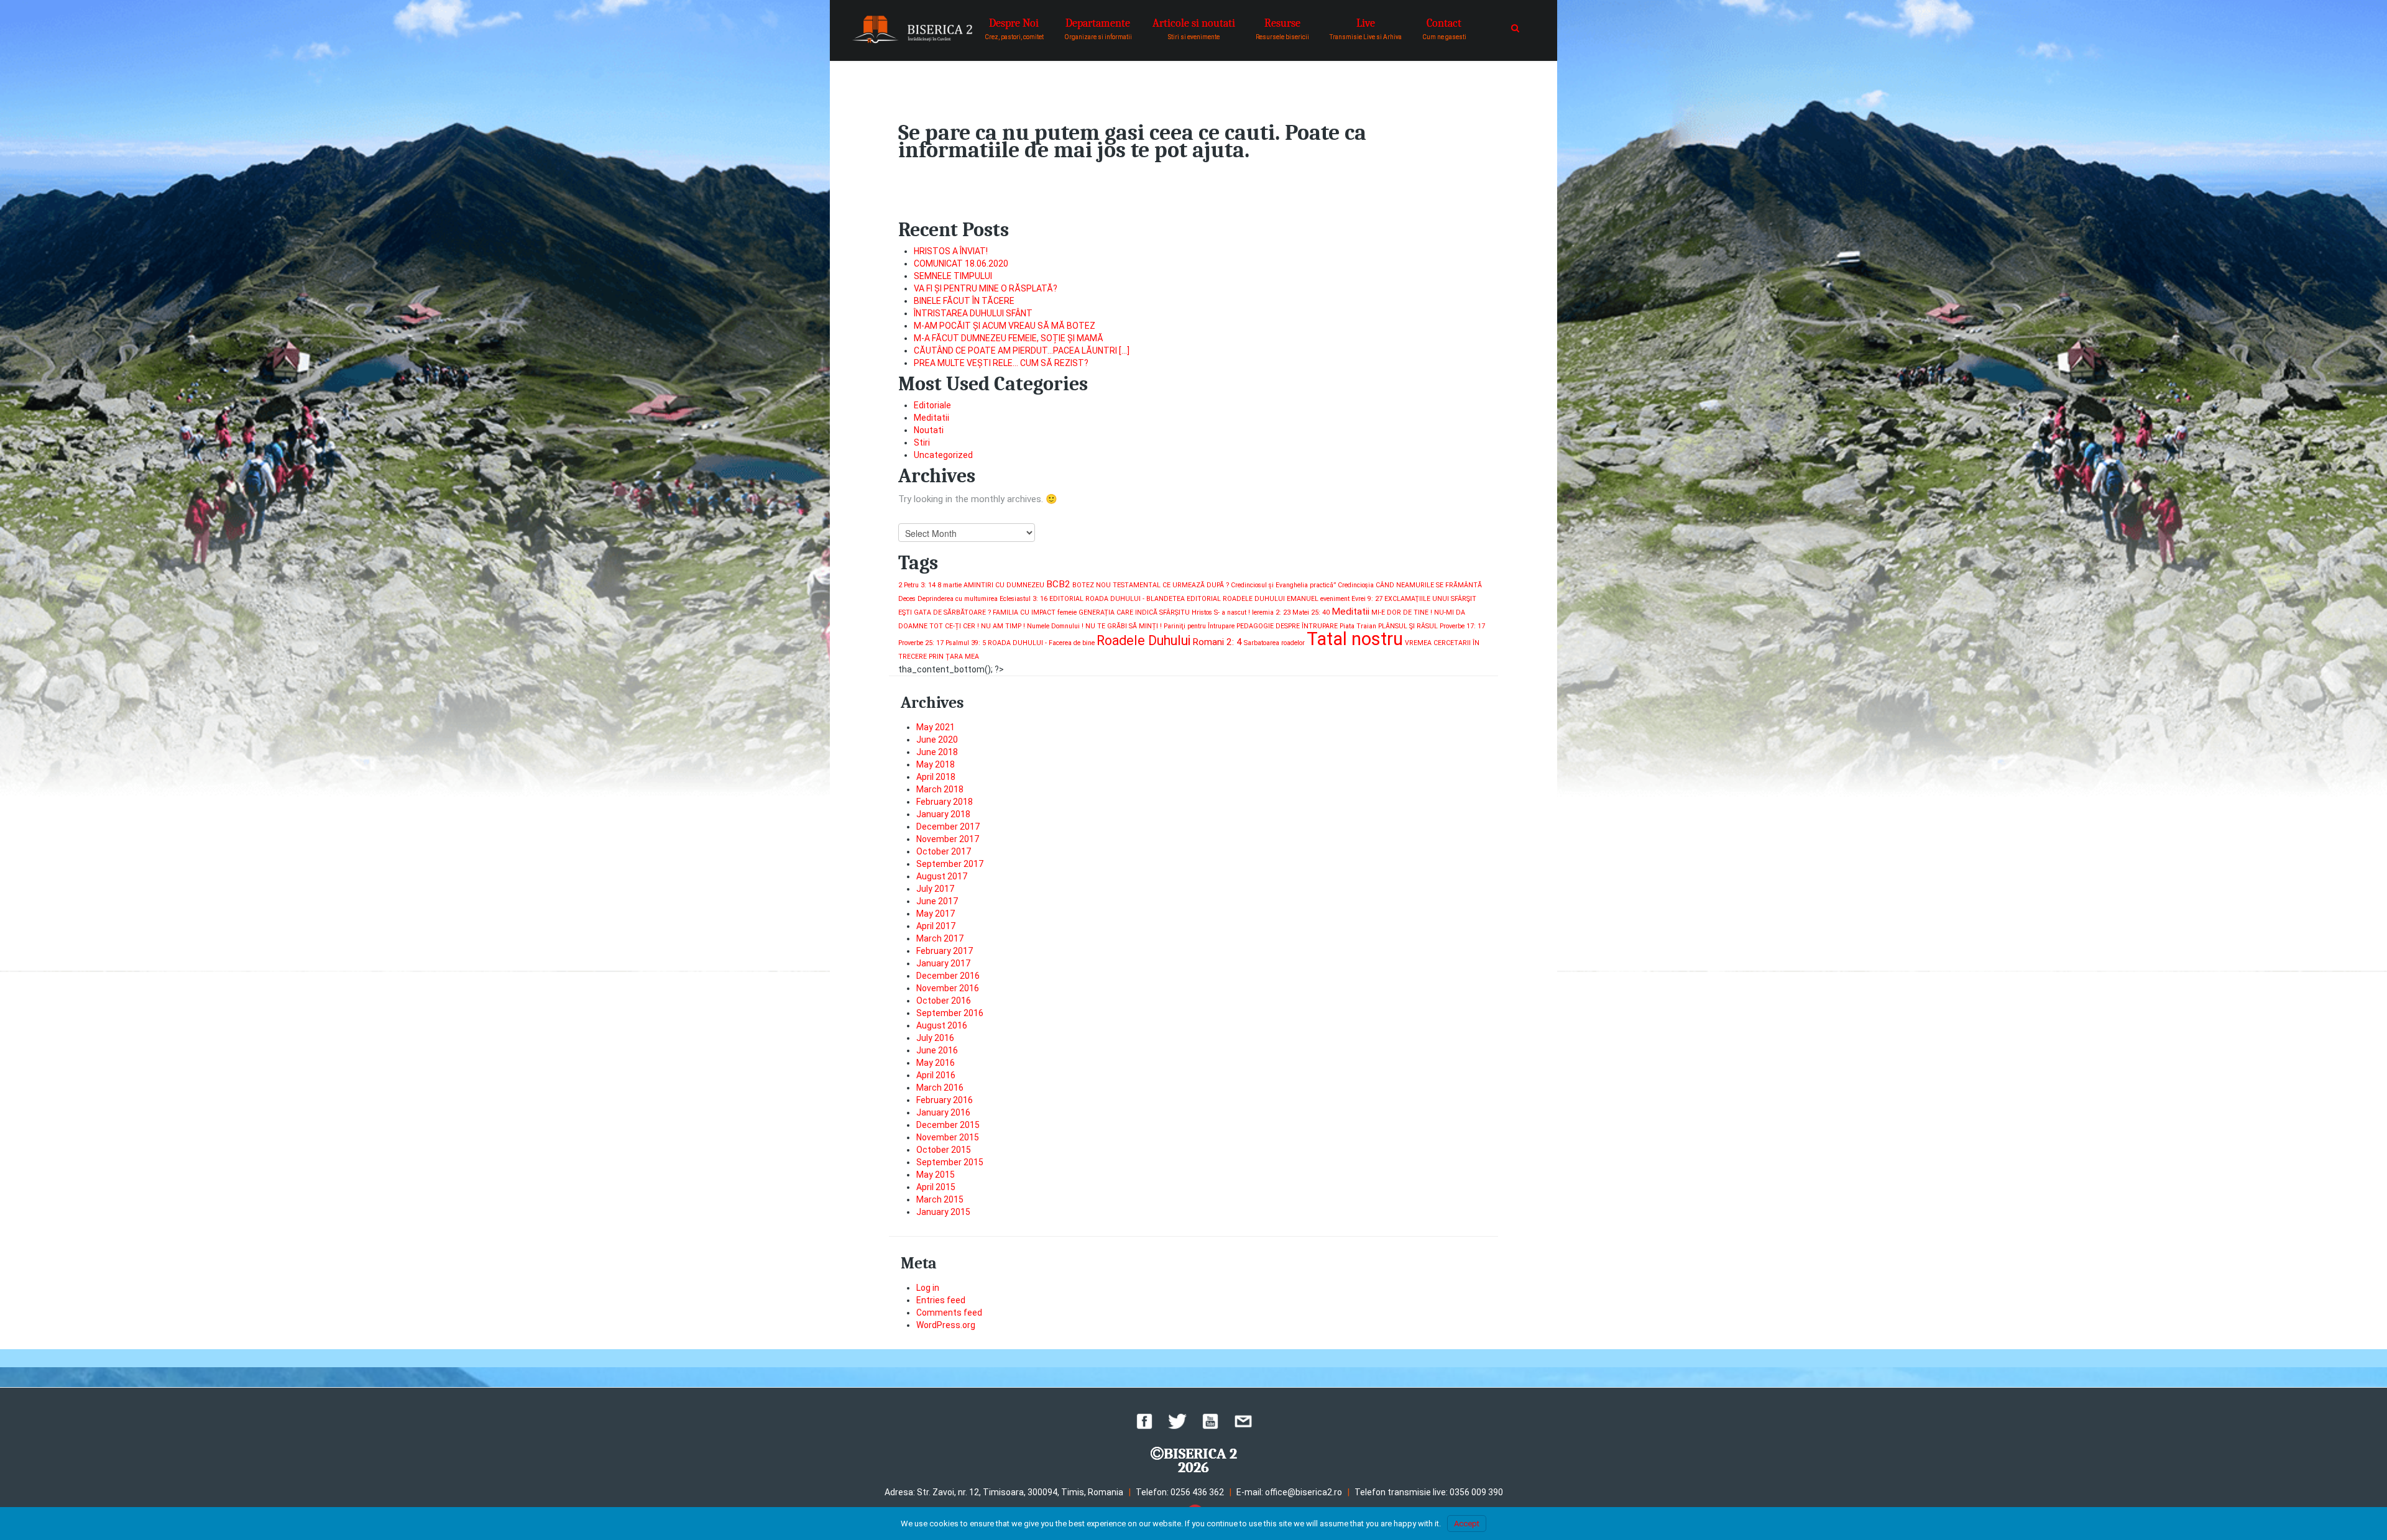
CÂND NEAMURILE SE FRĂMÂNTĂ (1429, 585)
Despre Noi (1014, 29)
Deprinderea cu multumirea (958, 599)
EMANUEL (1303, 599)
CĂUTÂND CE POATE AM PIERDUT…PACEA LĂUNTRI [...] (1022, 351)
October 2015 (944, 1150)
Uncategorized (943, 455)
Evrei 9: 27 (1367, 599)
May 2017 (936, 914)
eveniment (1335, 599)
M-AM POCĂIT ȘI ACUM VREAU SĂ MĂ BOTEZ (1005, 326)
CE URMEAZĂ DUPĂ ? (1196, 585)
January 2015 (943, 1212)
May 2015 (936, 1175)
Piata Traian (1358, 626)
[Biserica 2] (912, 30)
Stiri (922, 442)
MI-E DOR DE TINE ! (1402, 612)
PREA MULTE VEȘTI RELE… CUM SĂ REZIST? (1001, 363)
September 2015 (950, 1162)
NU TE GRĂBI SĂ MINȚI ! (1124, 626)
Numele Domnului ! (1055, 626)
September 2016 (950, 1013)
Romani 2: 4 (1217, 642)
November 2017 (948, 839)
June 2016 (937, 1050)
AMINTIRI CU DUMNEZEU (1004, 585)
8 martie (950, 585)
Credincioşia (1356, 585)
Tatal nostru (1355, 639)
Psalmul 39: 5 (966, 643)
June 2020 (937, 740)
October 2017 (944, 851)
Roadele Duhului (1143, 640)
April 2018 (936, 777)
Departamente (1098, 29)
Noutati (929, 430)
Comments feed (949, 1313)
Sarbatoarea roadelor (1274, 643)
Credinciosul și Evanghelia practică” (1283, 585)
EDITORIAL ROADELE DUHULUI (1236, 599)
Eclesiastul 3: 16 (1023, 599)
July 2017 (935, 889)
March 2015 (940, 1199)
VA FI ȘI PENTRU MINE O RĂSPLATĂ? (986, 288)
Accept (1467, 1524)
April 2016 (936, 1075)
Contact (1444, 29)
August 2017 (942, 876)
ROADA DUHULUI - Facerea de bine (1041, 643)
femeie (1067, 612)
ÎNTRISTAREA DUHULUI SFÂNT (973, 313)
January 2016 (943, 1112)
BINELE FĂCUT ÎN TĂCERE (964, 301)
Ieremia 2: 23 (1271, 612)
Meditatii (931, 418)
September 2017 (950, 864)
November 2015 (948, 1137)
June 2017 (937, 901)
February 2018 (945, 802)
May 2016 (936, 1063)
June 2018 (937, 752)
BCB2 (1058, 584)
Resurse (1282, 29)
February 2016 (945, 1100)
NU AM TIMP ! (1003, 626)
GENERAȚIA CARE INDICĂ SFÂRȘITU (1134, 612)
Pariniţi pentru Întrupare (1199, 626)
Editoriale (932, 405)
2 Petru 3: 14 (917, 585)
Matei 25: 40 (1311, 612)
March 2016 (940, 1088)
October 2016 (944, 1001)
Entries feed (941, 1300)
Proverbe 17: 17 (1462, 626)
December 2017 (948, 827)
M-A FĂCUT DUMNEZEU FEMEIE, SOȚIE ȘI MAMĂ (1009, 338)
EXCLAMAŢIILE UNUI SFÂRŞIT (1430, 599)
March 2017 (940, 938)
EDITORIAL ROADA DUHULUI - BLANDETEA (1117, 599)
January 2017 (943, 963)
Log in (928, 1288)
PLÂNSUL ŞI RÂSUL (1408, 626)
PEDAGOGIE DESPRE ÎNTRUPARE (1287, 626)
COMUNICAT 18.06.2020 (961, 264)
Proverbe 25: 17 (921, 643)
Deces (907, 599)
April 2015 (936, 1187)
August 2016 (942, 1025)
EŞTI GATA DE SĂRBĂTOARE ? (945, 612)
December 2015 (948, 1125)
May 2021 (936, 727)
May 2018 (936, 764)
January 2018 (943, 814)
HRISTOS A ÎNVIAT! (951, 251)
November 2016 (948, 988)
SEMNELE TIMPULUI (953, 276)
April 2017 (936, 926)
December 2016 (948, 976)
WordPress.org (946, 1325)
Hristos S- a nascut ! (1221, 612)
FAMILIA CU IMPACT (1024, 612)
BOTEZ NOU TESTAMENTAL (1116, 585)
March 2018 (940, 789)
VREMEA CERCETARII (1438, 643)
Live (1366, 29)
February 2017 (945, 951)
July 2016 (935, 1038)
